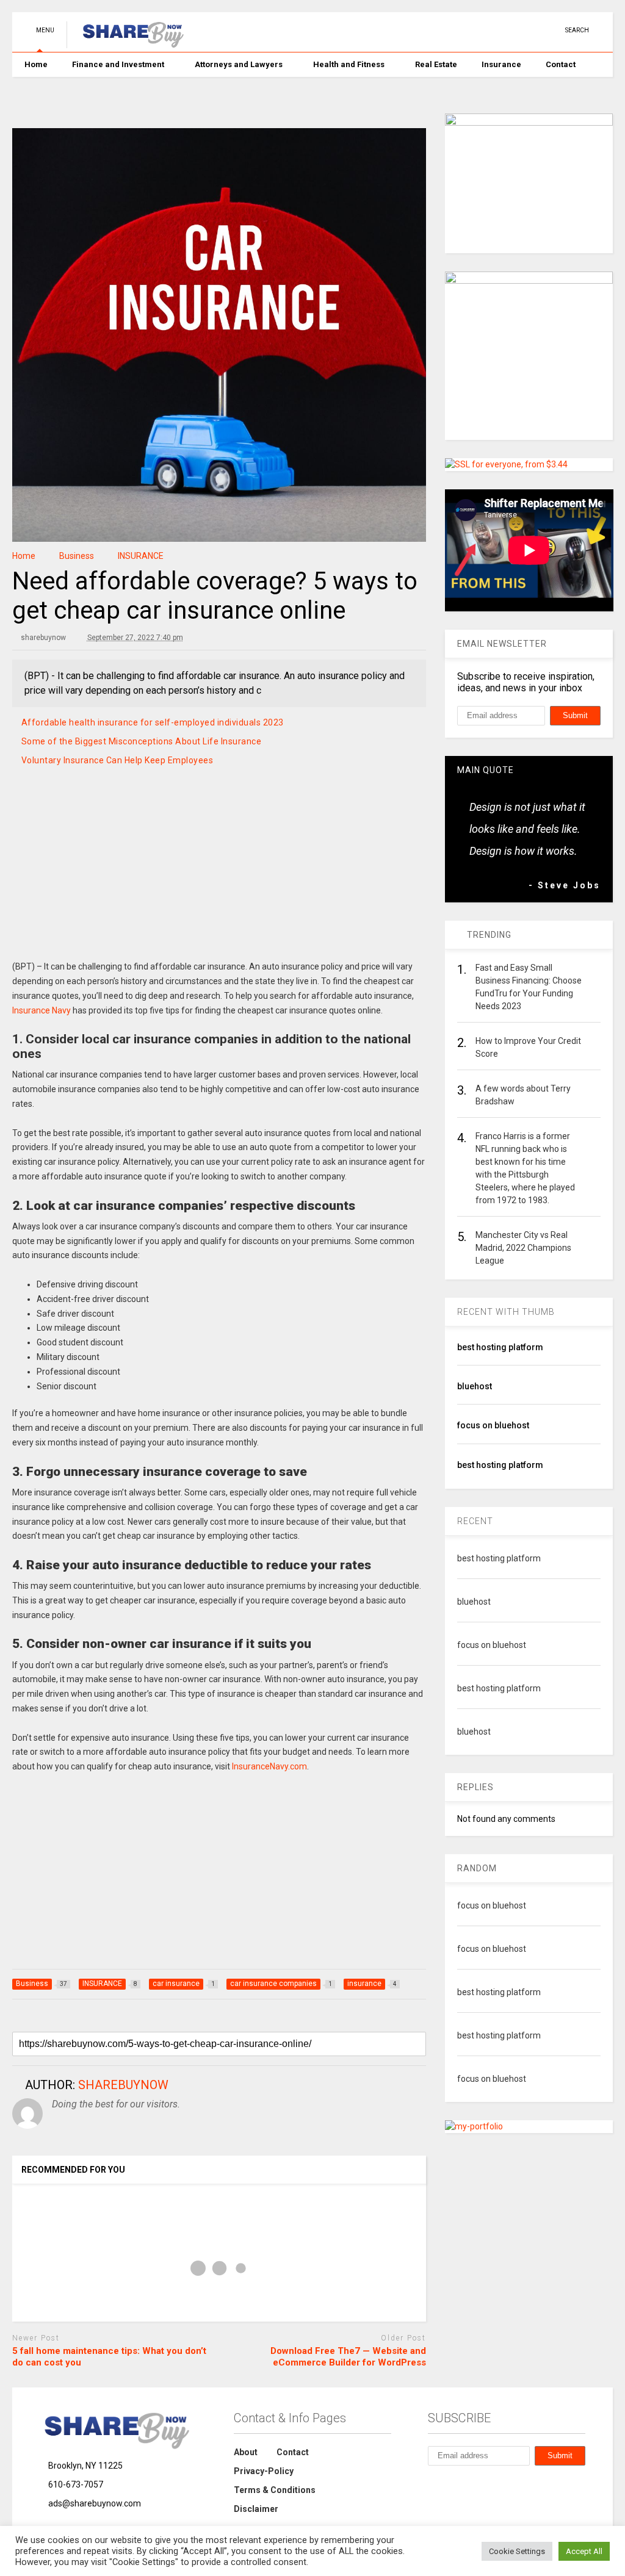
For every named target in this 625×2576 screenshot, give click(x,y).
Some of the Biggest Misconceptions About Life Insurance (142, 741)
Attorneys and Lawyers (239, 64)
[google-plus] (532, 30)
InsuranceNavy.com (269, 1766)
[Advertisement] (219, 878)
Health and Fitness (349, 64)
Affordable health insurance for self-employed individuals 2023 (153, 722)
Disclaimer (256, 2509)
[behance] (433, 2485)
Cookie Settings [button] (517, 2551)
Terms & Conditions (275, 2490)
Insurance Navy (42, 1010)
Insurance (501, 64)
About (246, 2452)
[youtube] (457, 30)
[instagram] (513, 30)
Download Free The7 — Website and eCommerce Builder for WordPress (348, 2357)
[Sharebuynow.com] (128, 43)
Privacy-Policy (264, 2471)
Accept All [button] (584, 2551)
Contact (561, 64)
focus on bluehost (493, 1425)
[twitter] (475, 30)
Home (36, 64)
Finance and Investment (118, 64)
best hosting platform (500, 1347)
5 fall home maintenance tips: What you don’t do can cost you (109, 2357)
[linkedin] (494, 30)
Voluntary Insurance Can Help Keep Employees (117, 760)
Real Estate (436, 64)
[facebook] (551, 30)
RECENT (475, 1521)
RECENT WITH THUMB (506, 1312)
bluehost (475, 1386)
